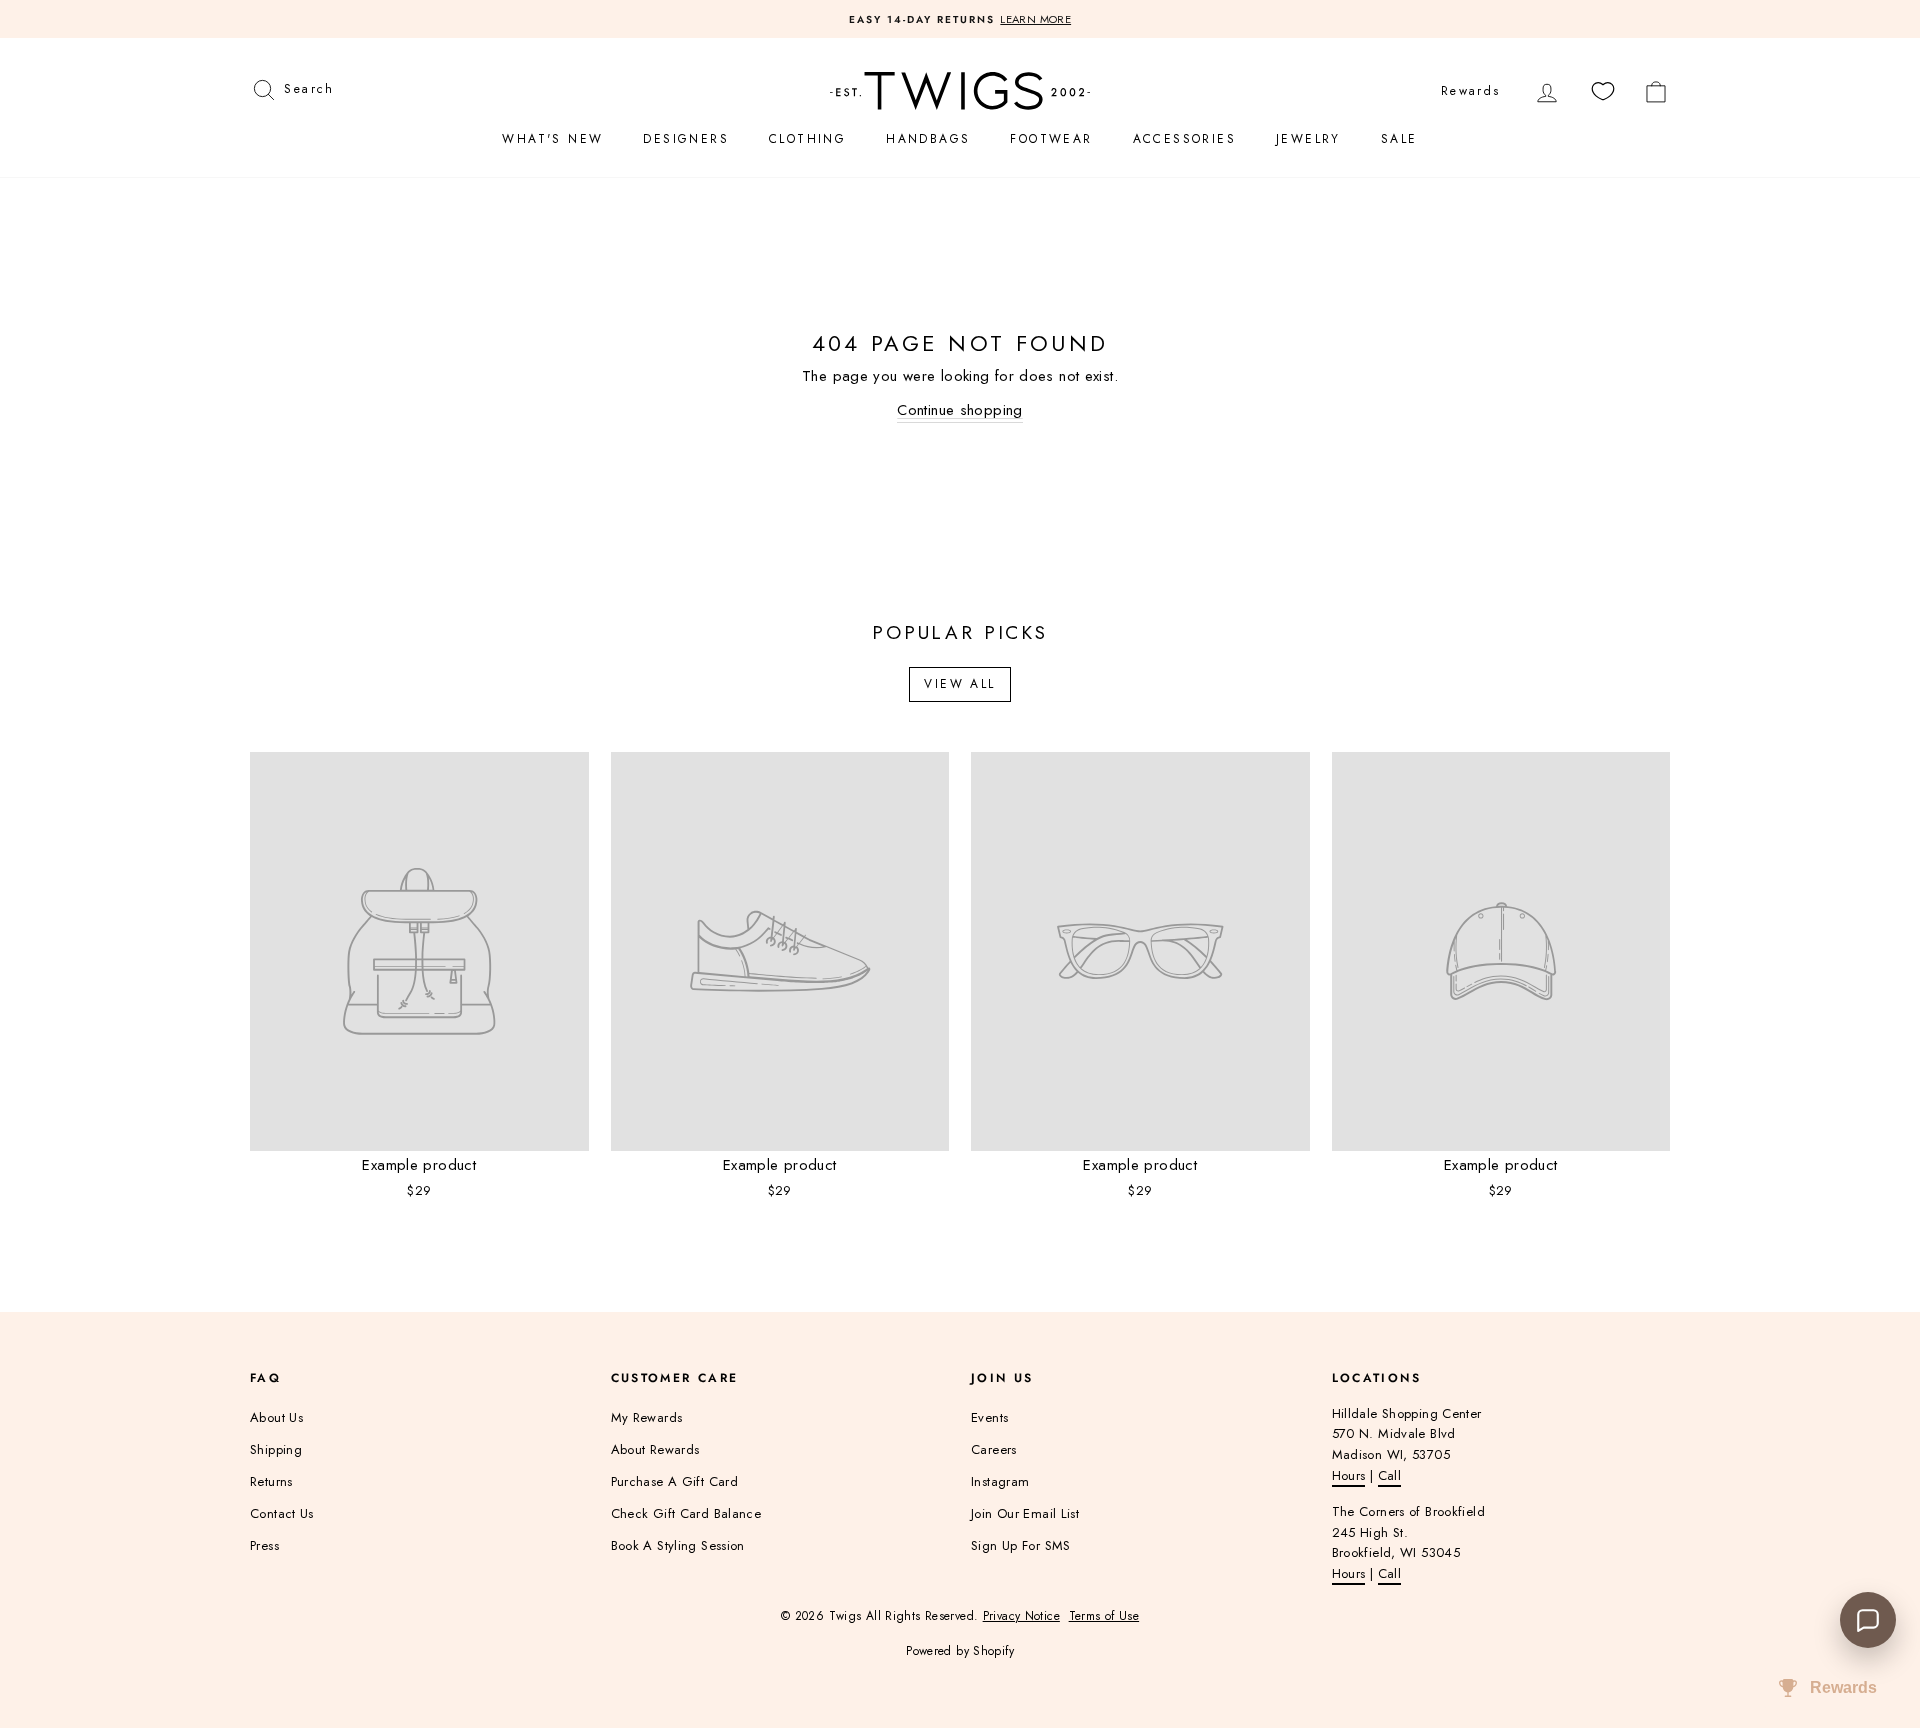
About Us (276, 1417)
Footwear (1051, 139)
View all (959, 684)
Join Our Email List (1025, 1513)
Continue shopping (959, 410)
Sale (1399, 139)
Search (308, 86)
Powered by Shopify (960, 1651)
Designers (686, 139)
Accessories (1184, 139)
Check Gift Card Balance (686, 1513)
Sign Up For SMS (1021, 1545)
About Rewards (655, 1449)
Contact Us (282, 1513)
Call (1390, 1475)
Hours (1349, 1475)
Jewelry (1308, 139)
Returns (271, 1481)
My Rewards (647, 1417)
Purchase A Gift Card (675, 1481)
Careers (994, 1449)
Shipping (276, 1449)
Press (264, 1545)
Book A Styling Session (678, 1545)
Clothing (807, 139)
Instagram (1000, 1481)
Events (989, 1417)
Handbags (928, 139)
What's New (552, 139)
